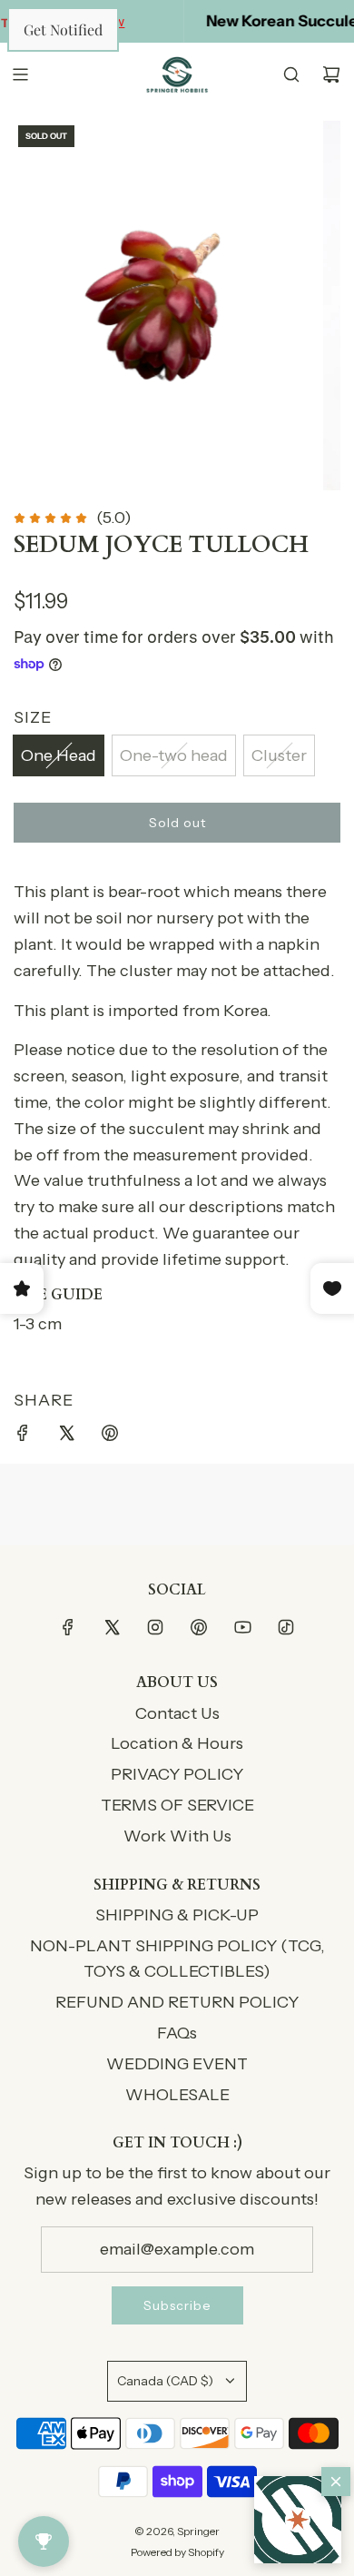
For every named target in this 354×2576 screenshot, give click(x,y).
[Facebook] (68, 1627)
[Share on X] (66, 1437)
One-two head (174, 755)
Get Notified (63, 30)
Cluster (279, 755)
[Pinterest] (199, 1627)
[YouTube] (242, 1627)
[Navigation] (20, 74)
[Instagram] (155, 1627)
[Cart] (331, 74)
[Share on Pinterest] (110, 1437)
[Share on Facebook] (23, 1437)
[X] (112, 1627)
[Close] (336, 2482)
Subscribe (177, 2305)
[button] (298, 2520)
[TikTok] (286, 1627)
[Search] (291, 74)
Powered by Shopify (177, 2552)
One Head (59, 755)
